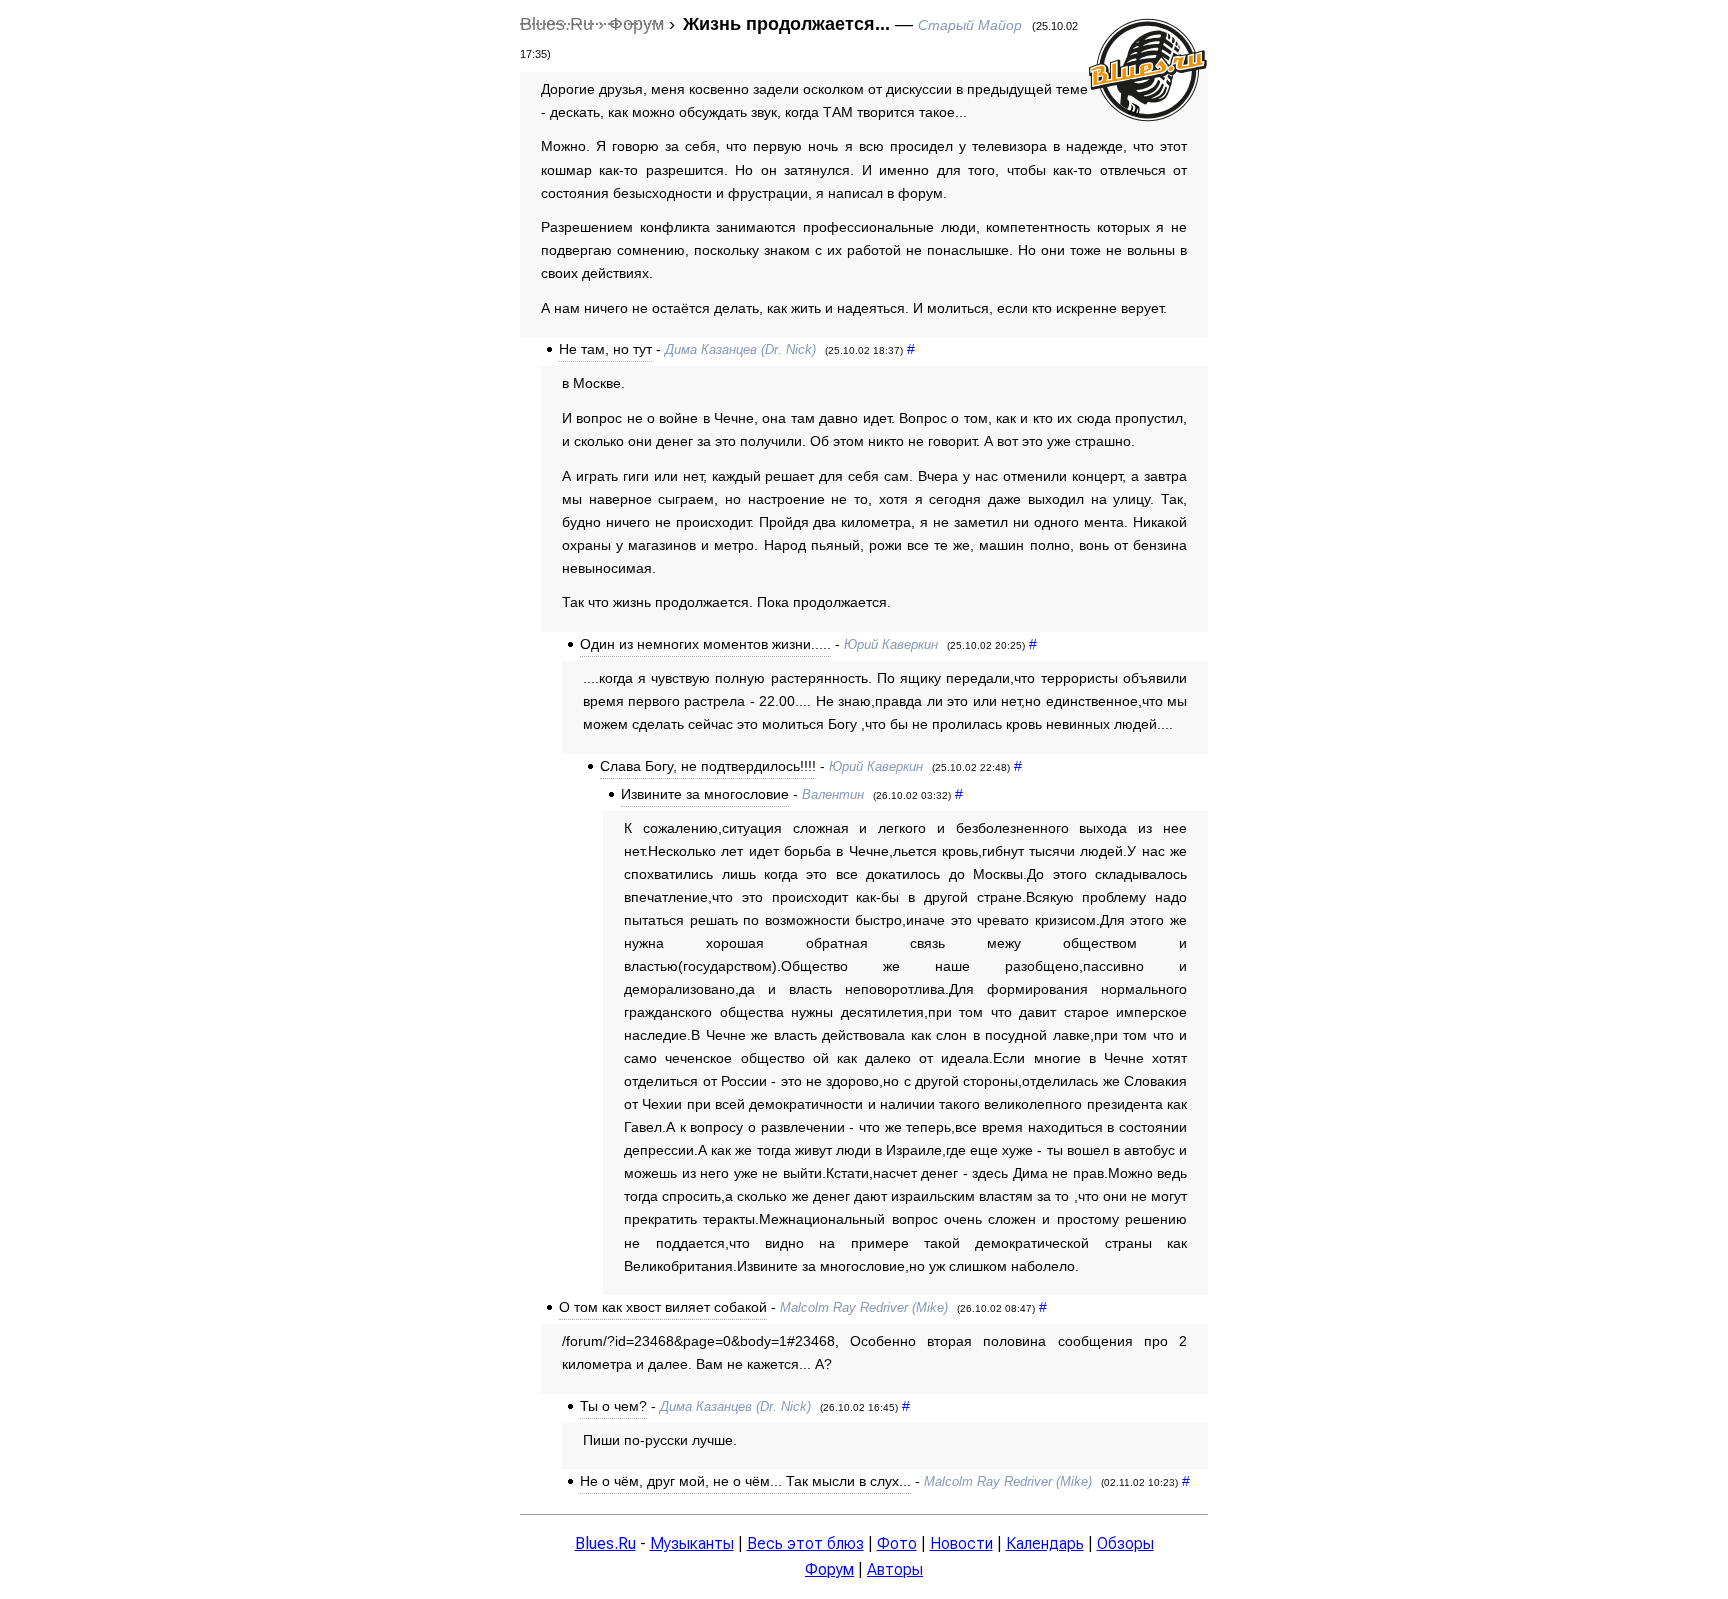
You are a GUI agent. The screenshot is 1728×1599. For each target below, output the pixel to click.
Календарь (1045, 1543)
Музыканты (692, 1543)
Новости (961, 1543)
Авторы (895, 1569)
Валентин (833, 794)
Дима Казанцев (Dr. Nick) (740, 349)
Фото (897, 1543)
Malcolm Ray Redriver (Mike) (864, 1307)
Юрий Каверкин (891, 644)
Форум (829, 1569)
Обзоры (1125, 1543)
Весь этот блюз (805, 1543)
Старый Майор (970, 25)
